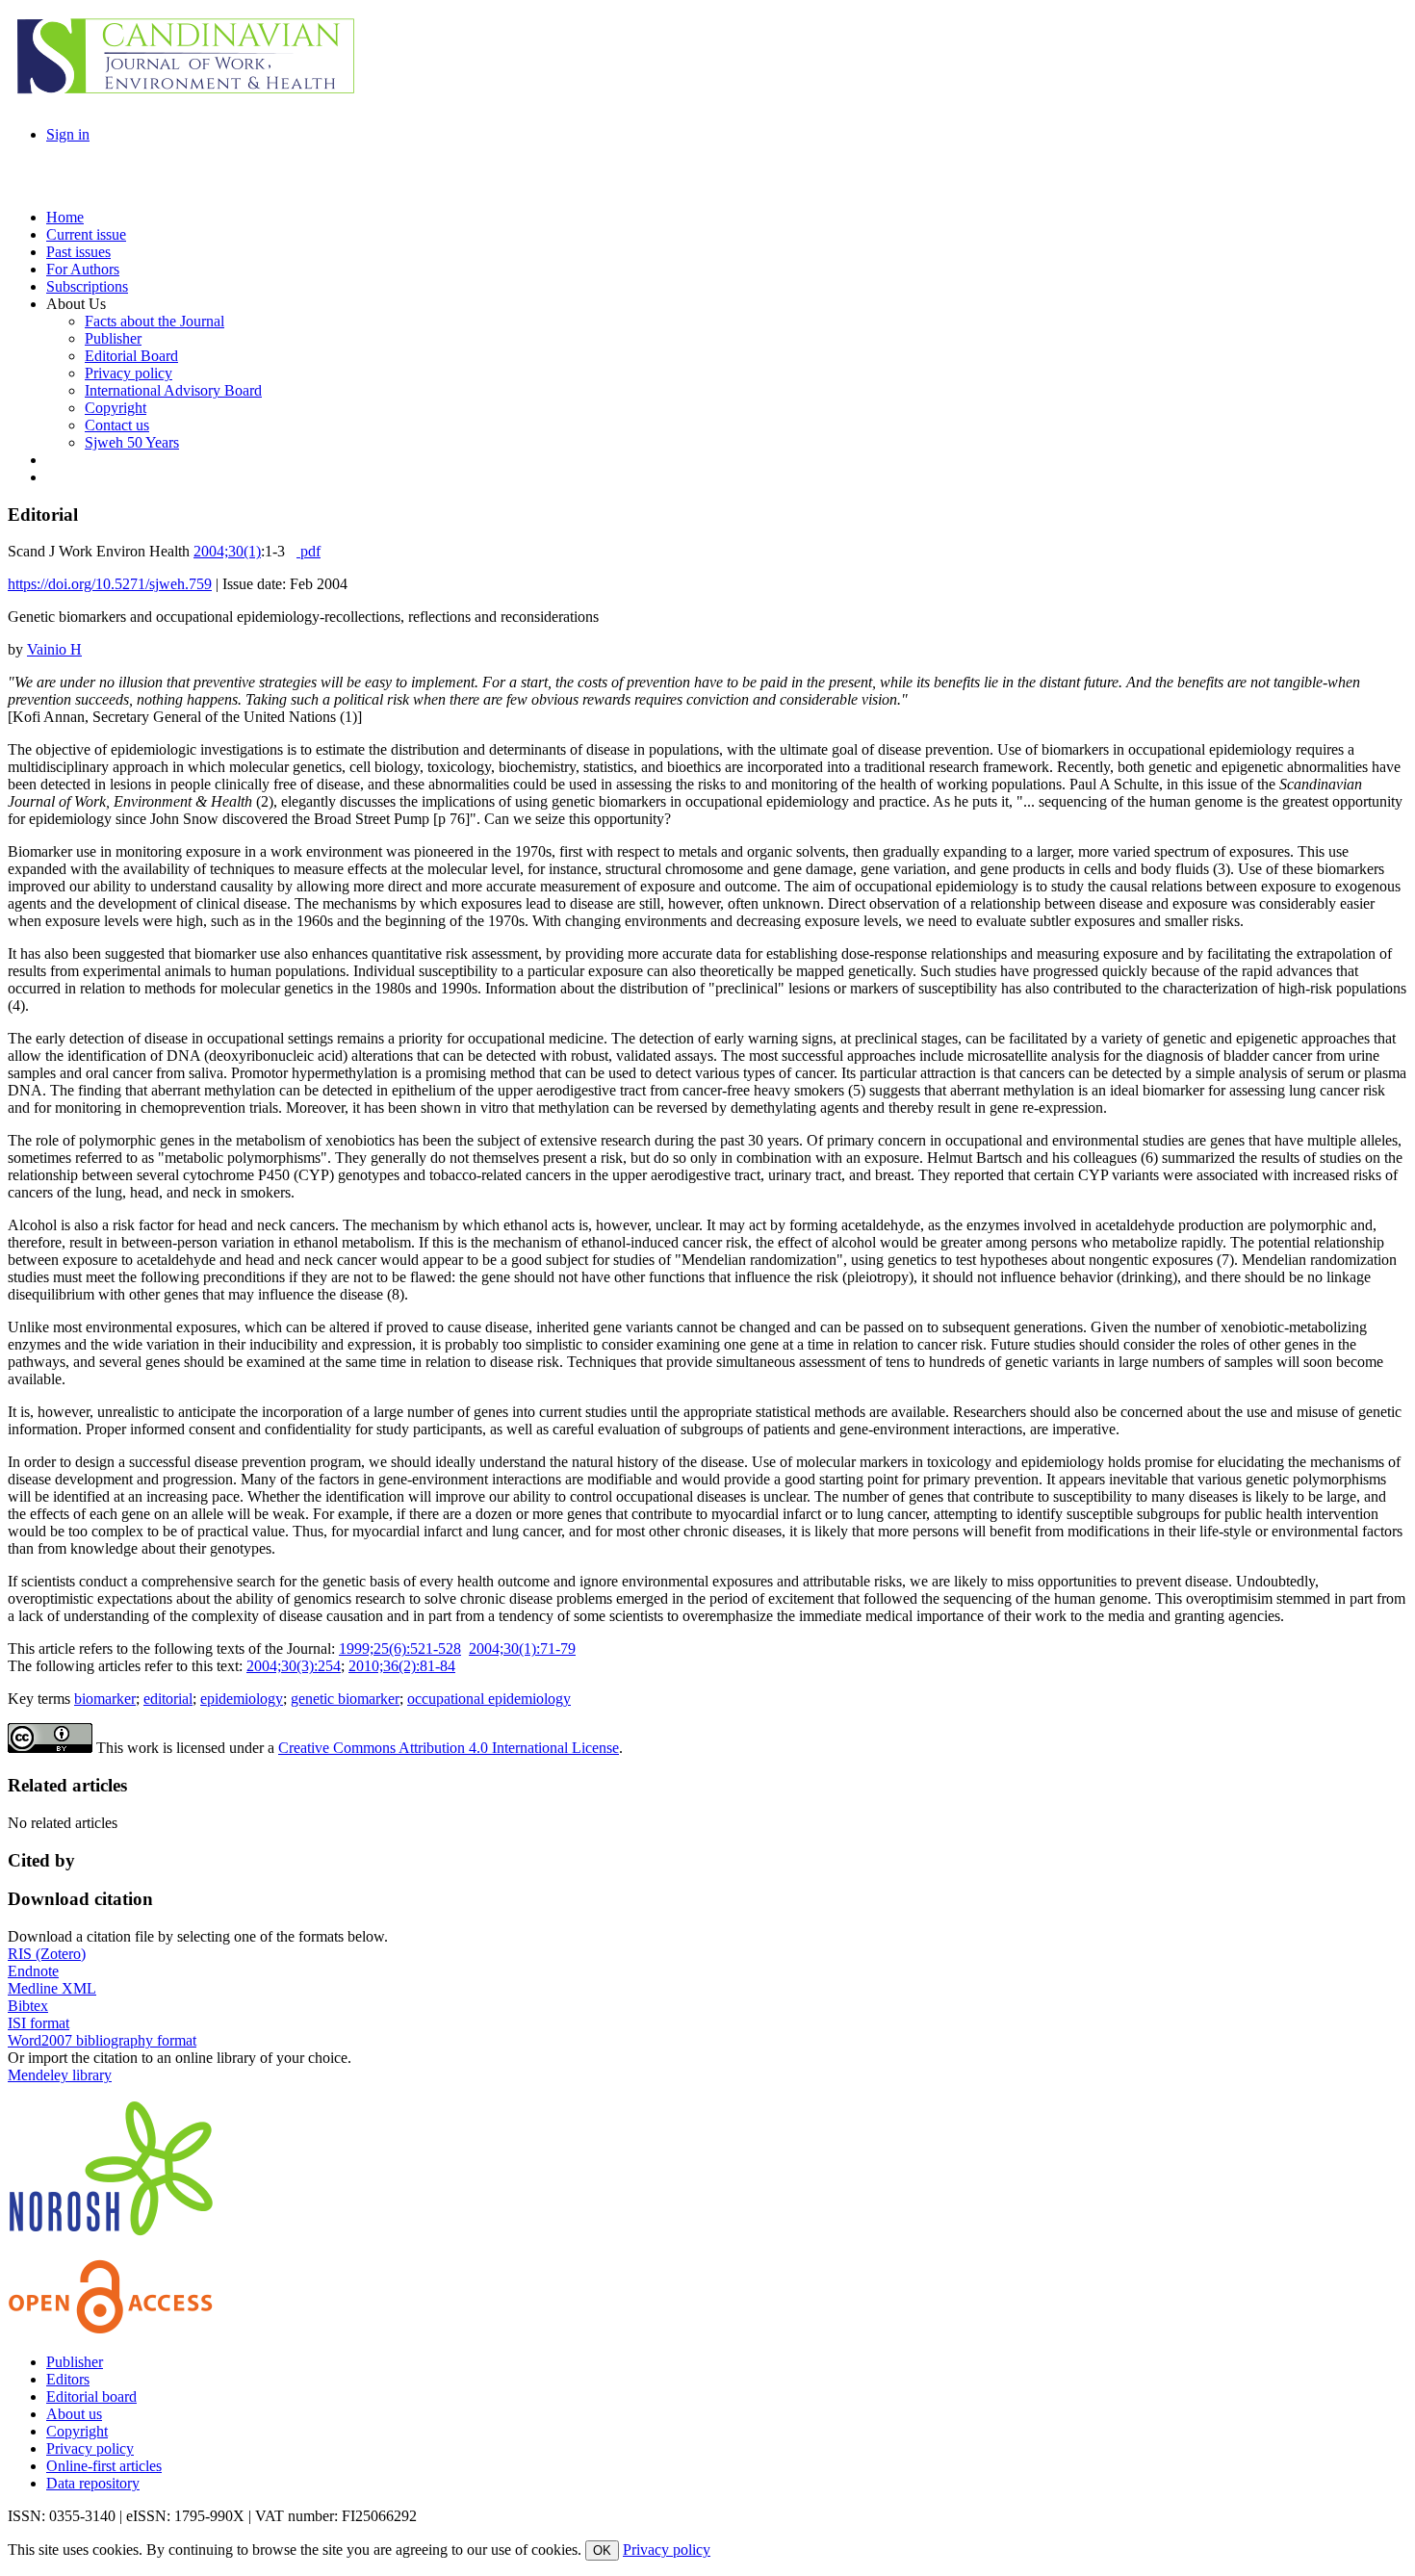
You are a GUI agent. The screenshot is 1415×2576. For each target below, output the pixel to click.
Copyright (77, 2431)
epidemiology (242, 1699)
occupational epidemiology (489, 1699)
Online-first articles (104, 2466)
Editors (68, 2379)
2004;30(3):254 (294, 1666)
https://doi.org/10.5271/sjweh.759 (110, 584)
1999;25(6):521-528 (400, 1649)
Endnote (33, 1971)
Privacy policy (90, 2448)
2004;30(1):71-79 (522, 1649)
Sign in (68, 134)
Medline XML (52, 1988)
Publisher (75, 2362)
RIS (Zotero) (47, 1954)
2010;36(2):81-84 (402, 1666)
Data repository (93, 2483)
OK (602, 2550)
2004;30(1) (227, 551)
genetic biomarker (345, 1699)
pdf (309, 551)
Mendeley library (60, 2075)
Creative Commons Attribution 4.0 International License (449, 1748)
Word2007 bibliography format (102, 2040)
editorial (168, 1699)
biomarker (105, 1699)
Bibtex (28, 2006)
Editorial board (91, 2396)
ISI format (39, 2023)
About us (74, 2414)
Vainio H (54, 649)
